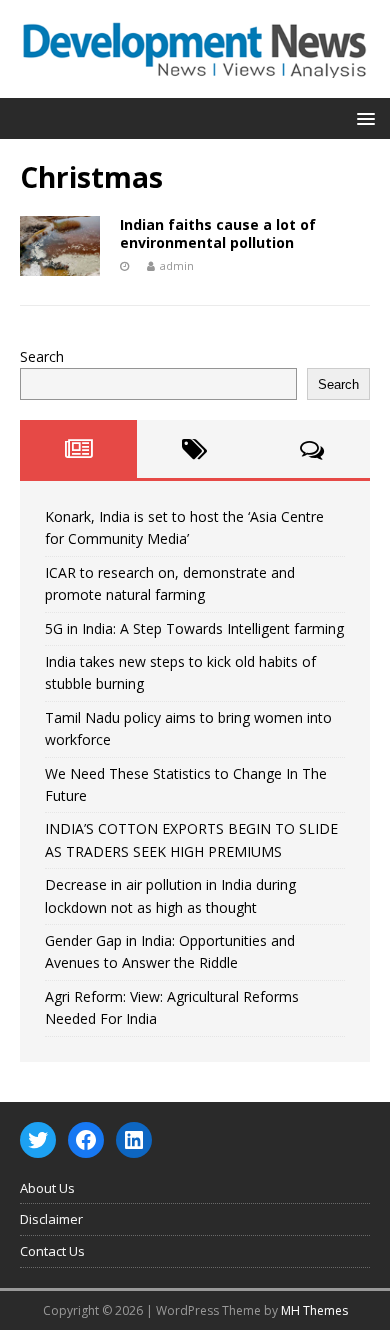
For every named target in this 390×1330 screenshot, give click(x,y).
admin (177, 265)
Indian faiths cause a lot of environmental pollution (218, 233)
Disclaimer (51, 1219)
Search (42, 356)
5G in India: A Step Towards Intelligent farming (194, 628)
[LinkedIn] (134, 1140)
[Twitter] (38, 1140)
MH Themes (314, 1310)
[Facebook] (86, 1140)
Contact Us (52, 1251)
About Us (47, 1188)
